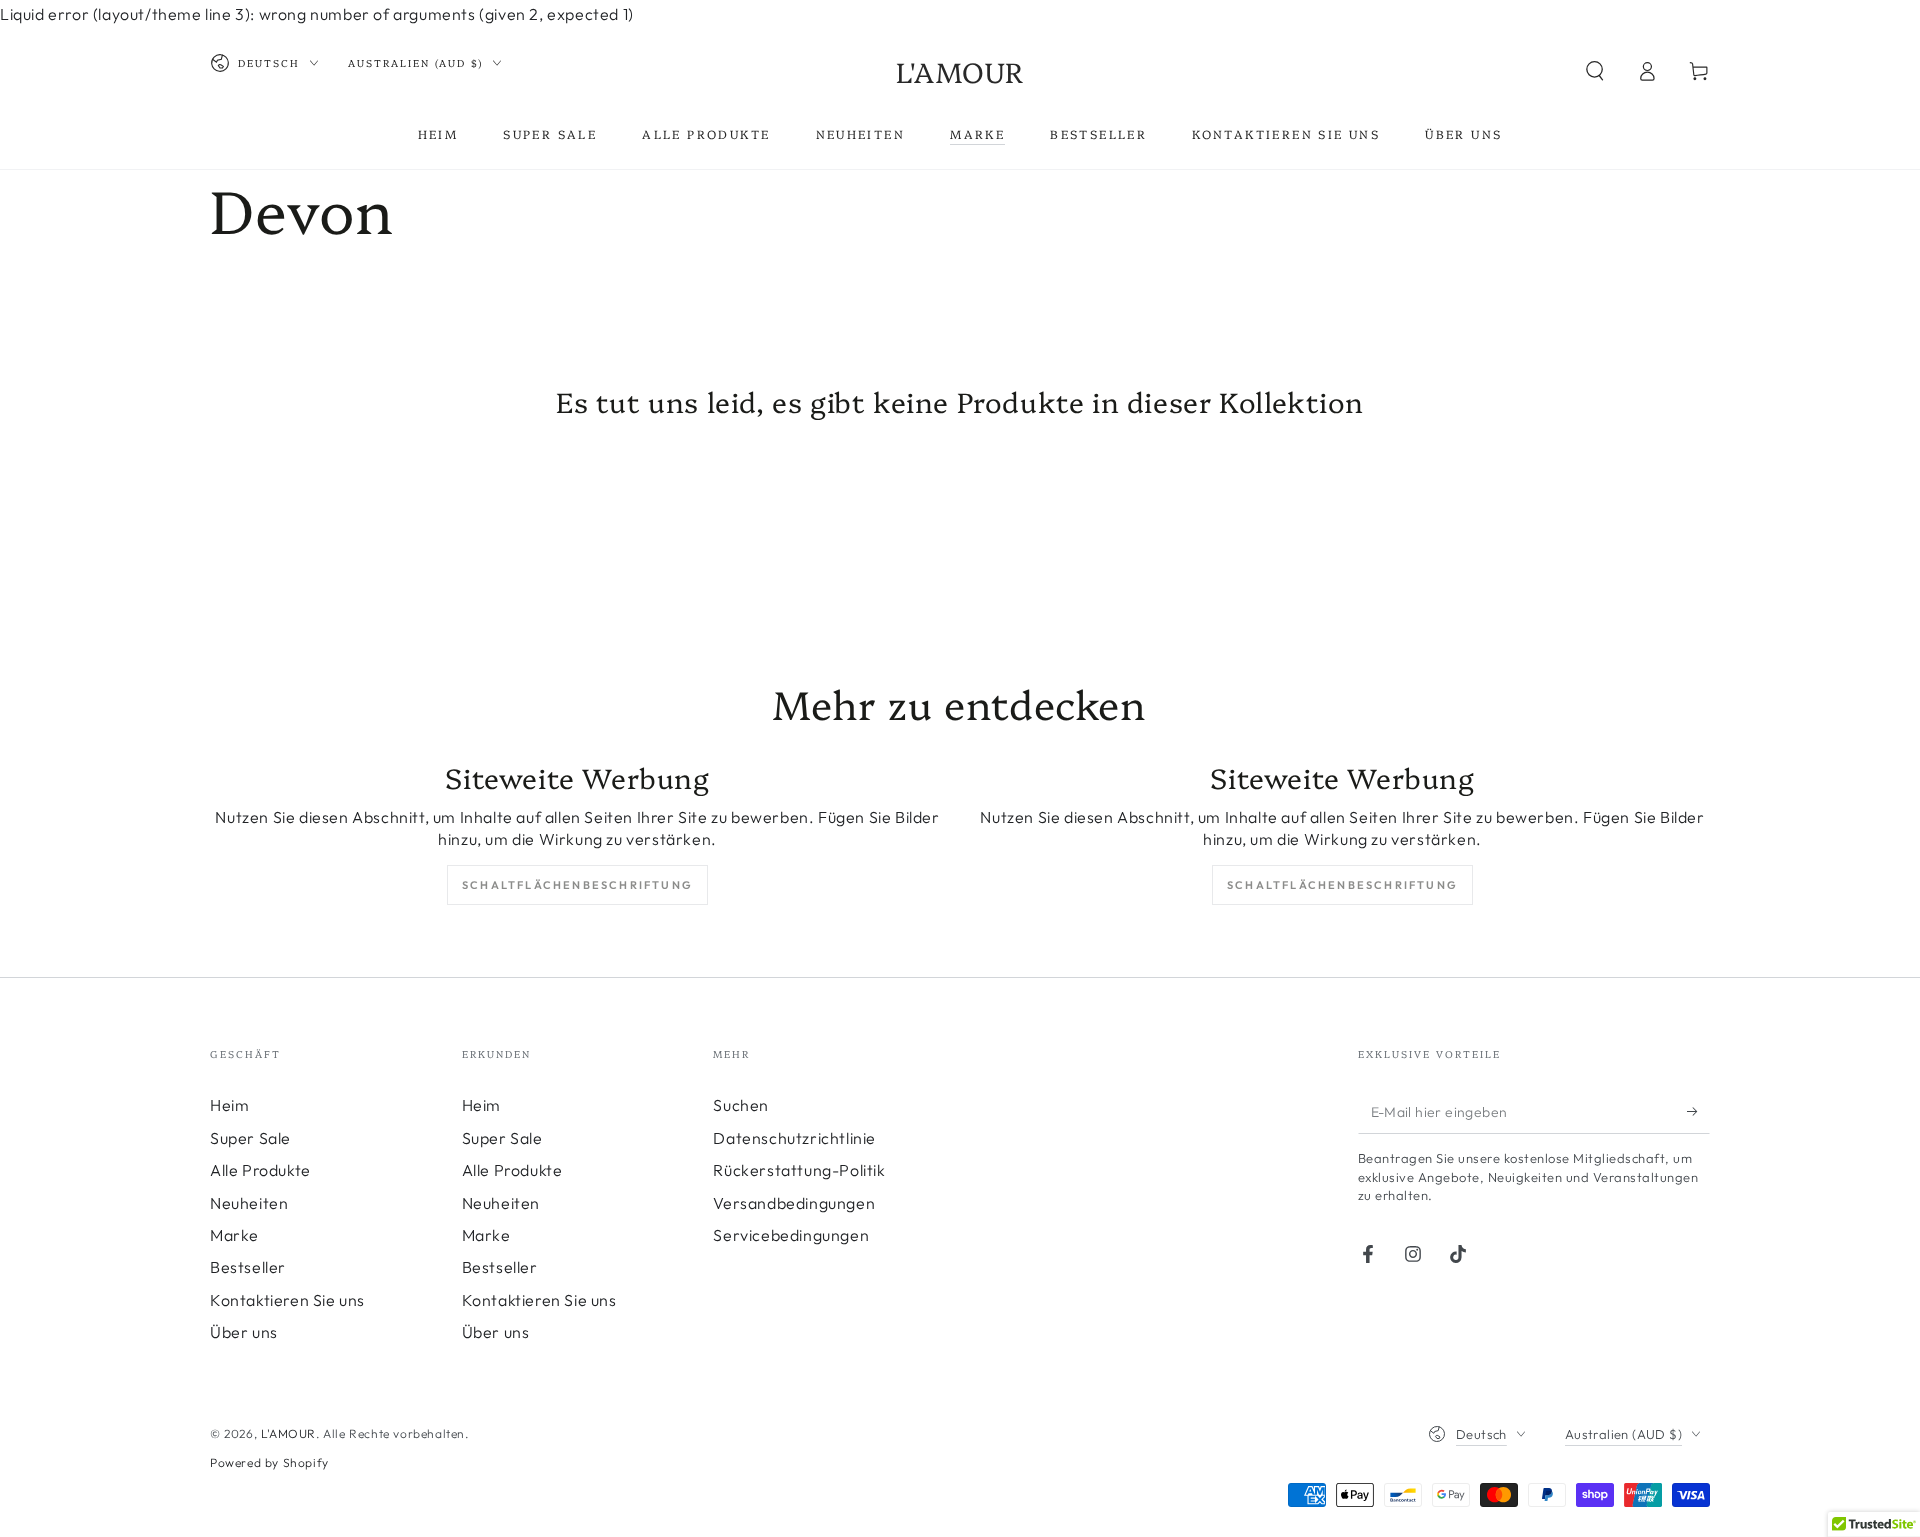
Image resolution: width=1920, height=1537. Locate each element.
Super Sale (250, 1138)
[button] (1595, 71)
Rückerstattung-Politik (799, 1170)
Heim (229, 1105)
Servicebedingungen (791, 1235)
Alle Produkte (260, 1170)
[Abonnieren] (1698, 1111)
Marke (234, 1235)
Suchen (741, 1105)
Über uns (244, 1332)
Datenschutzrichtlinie (794, 1138)
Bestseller (248, 1267)
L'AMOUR (288, 1433)
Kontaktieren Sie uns (287, 1300)
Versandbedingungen (794, 1203)
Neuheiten (249, 1203)
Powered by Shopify (269, 1462)
